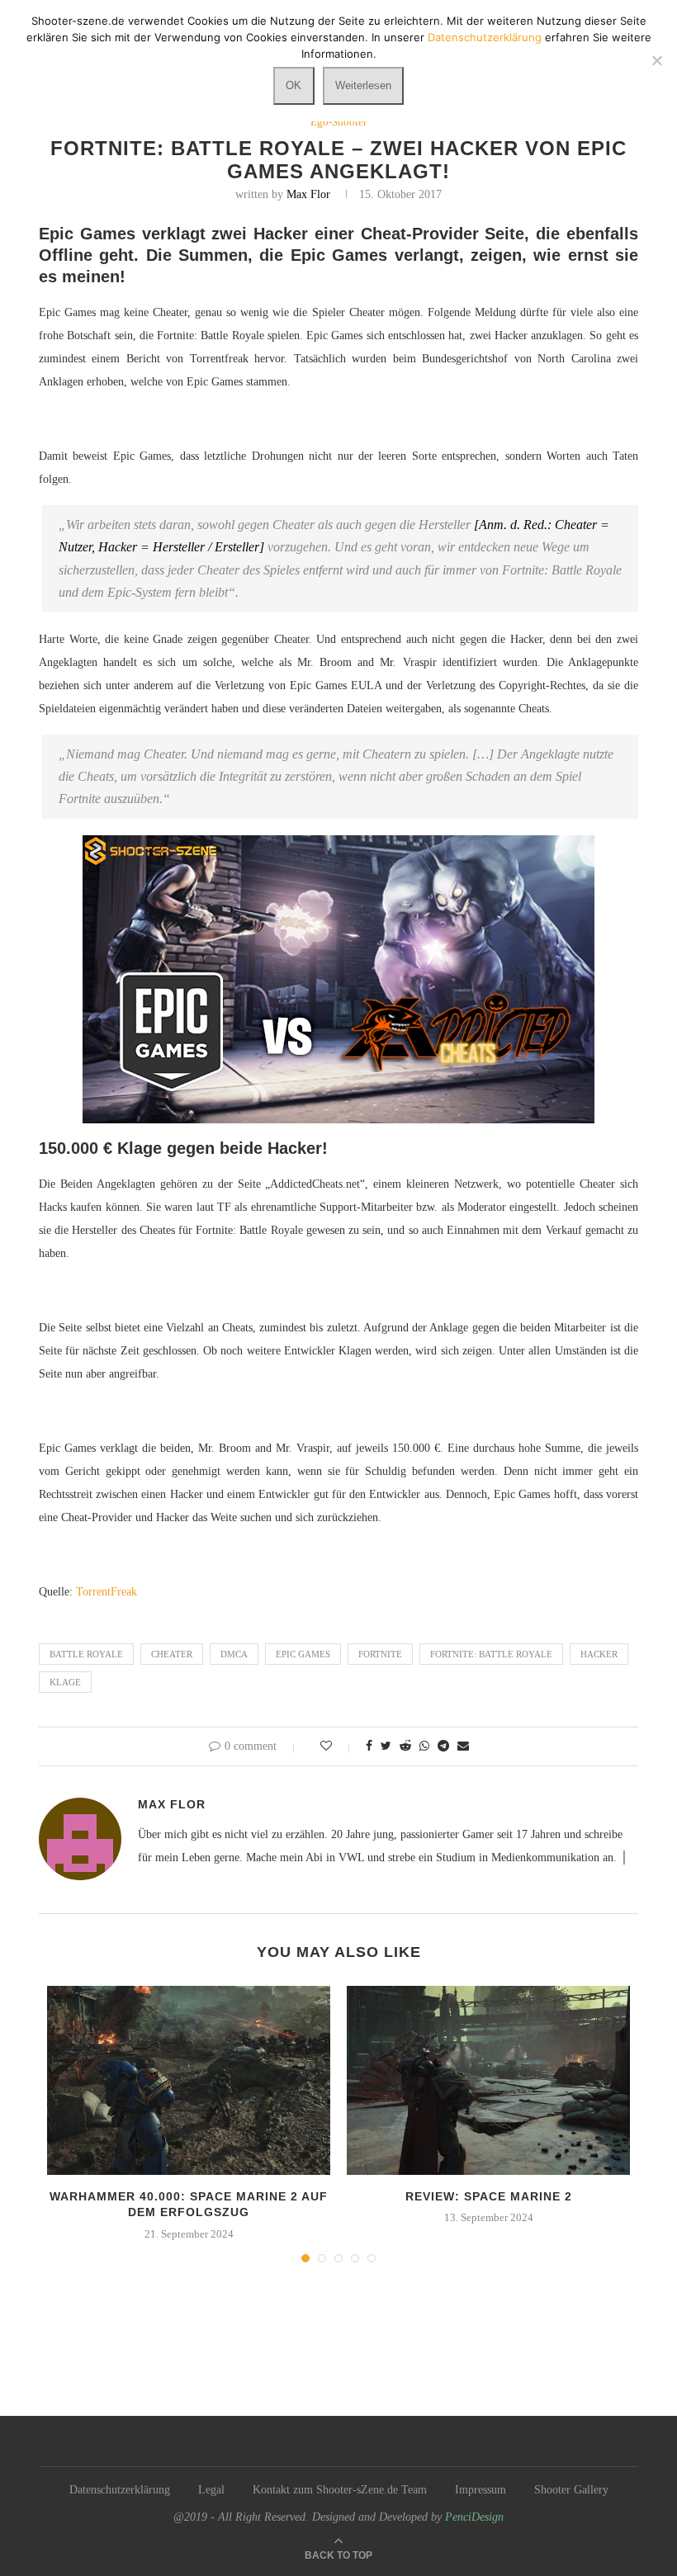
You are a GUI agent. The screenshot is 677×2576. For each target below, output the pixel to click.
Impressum (481, 2490)
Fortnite (380, 1654)
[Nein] (656, 60)
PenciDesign (474, 2517)
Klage (65, 1682)
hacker (599, 1654)
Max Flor (308, 194)
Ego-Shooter (338, 122)
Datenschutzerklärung (120, 2490)
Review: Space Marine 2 (489, 2196)
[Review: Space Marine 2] (488, 2080)
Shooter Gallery (571, 2490)
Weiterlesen (363, 85)
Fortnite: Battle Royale (491, 1654)
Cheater (172, 1654)
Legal (211, 2490)
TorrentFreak (107, 1592)
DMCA (234, 1654)
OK (294, 85)
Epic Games (303, 1654)
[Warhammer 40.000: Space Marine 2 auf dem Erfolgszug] (189, 2080)
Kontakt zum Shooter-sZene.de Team (340, 2490)
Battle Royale (86, 1654)
